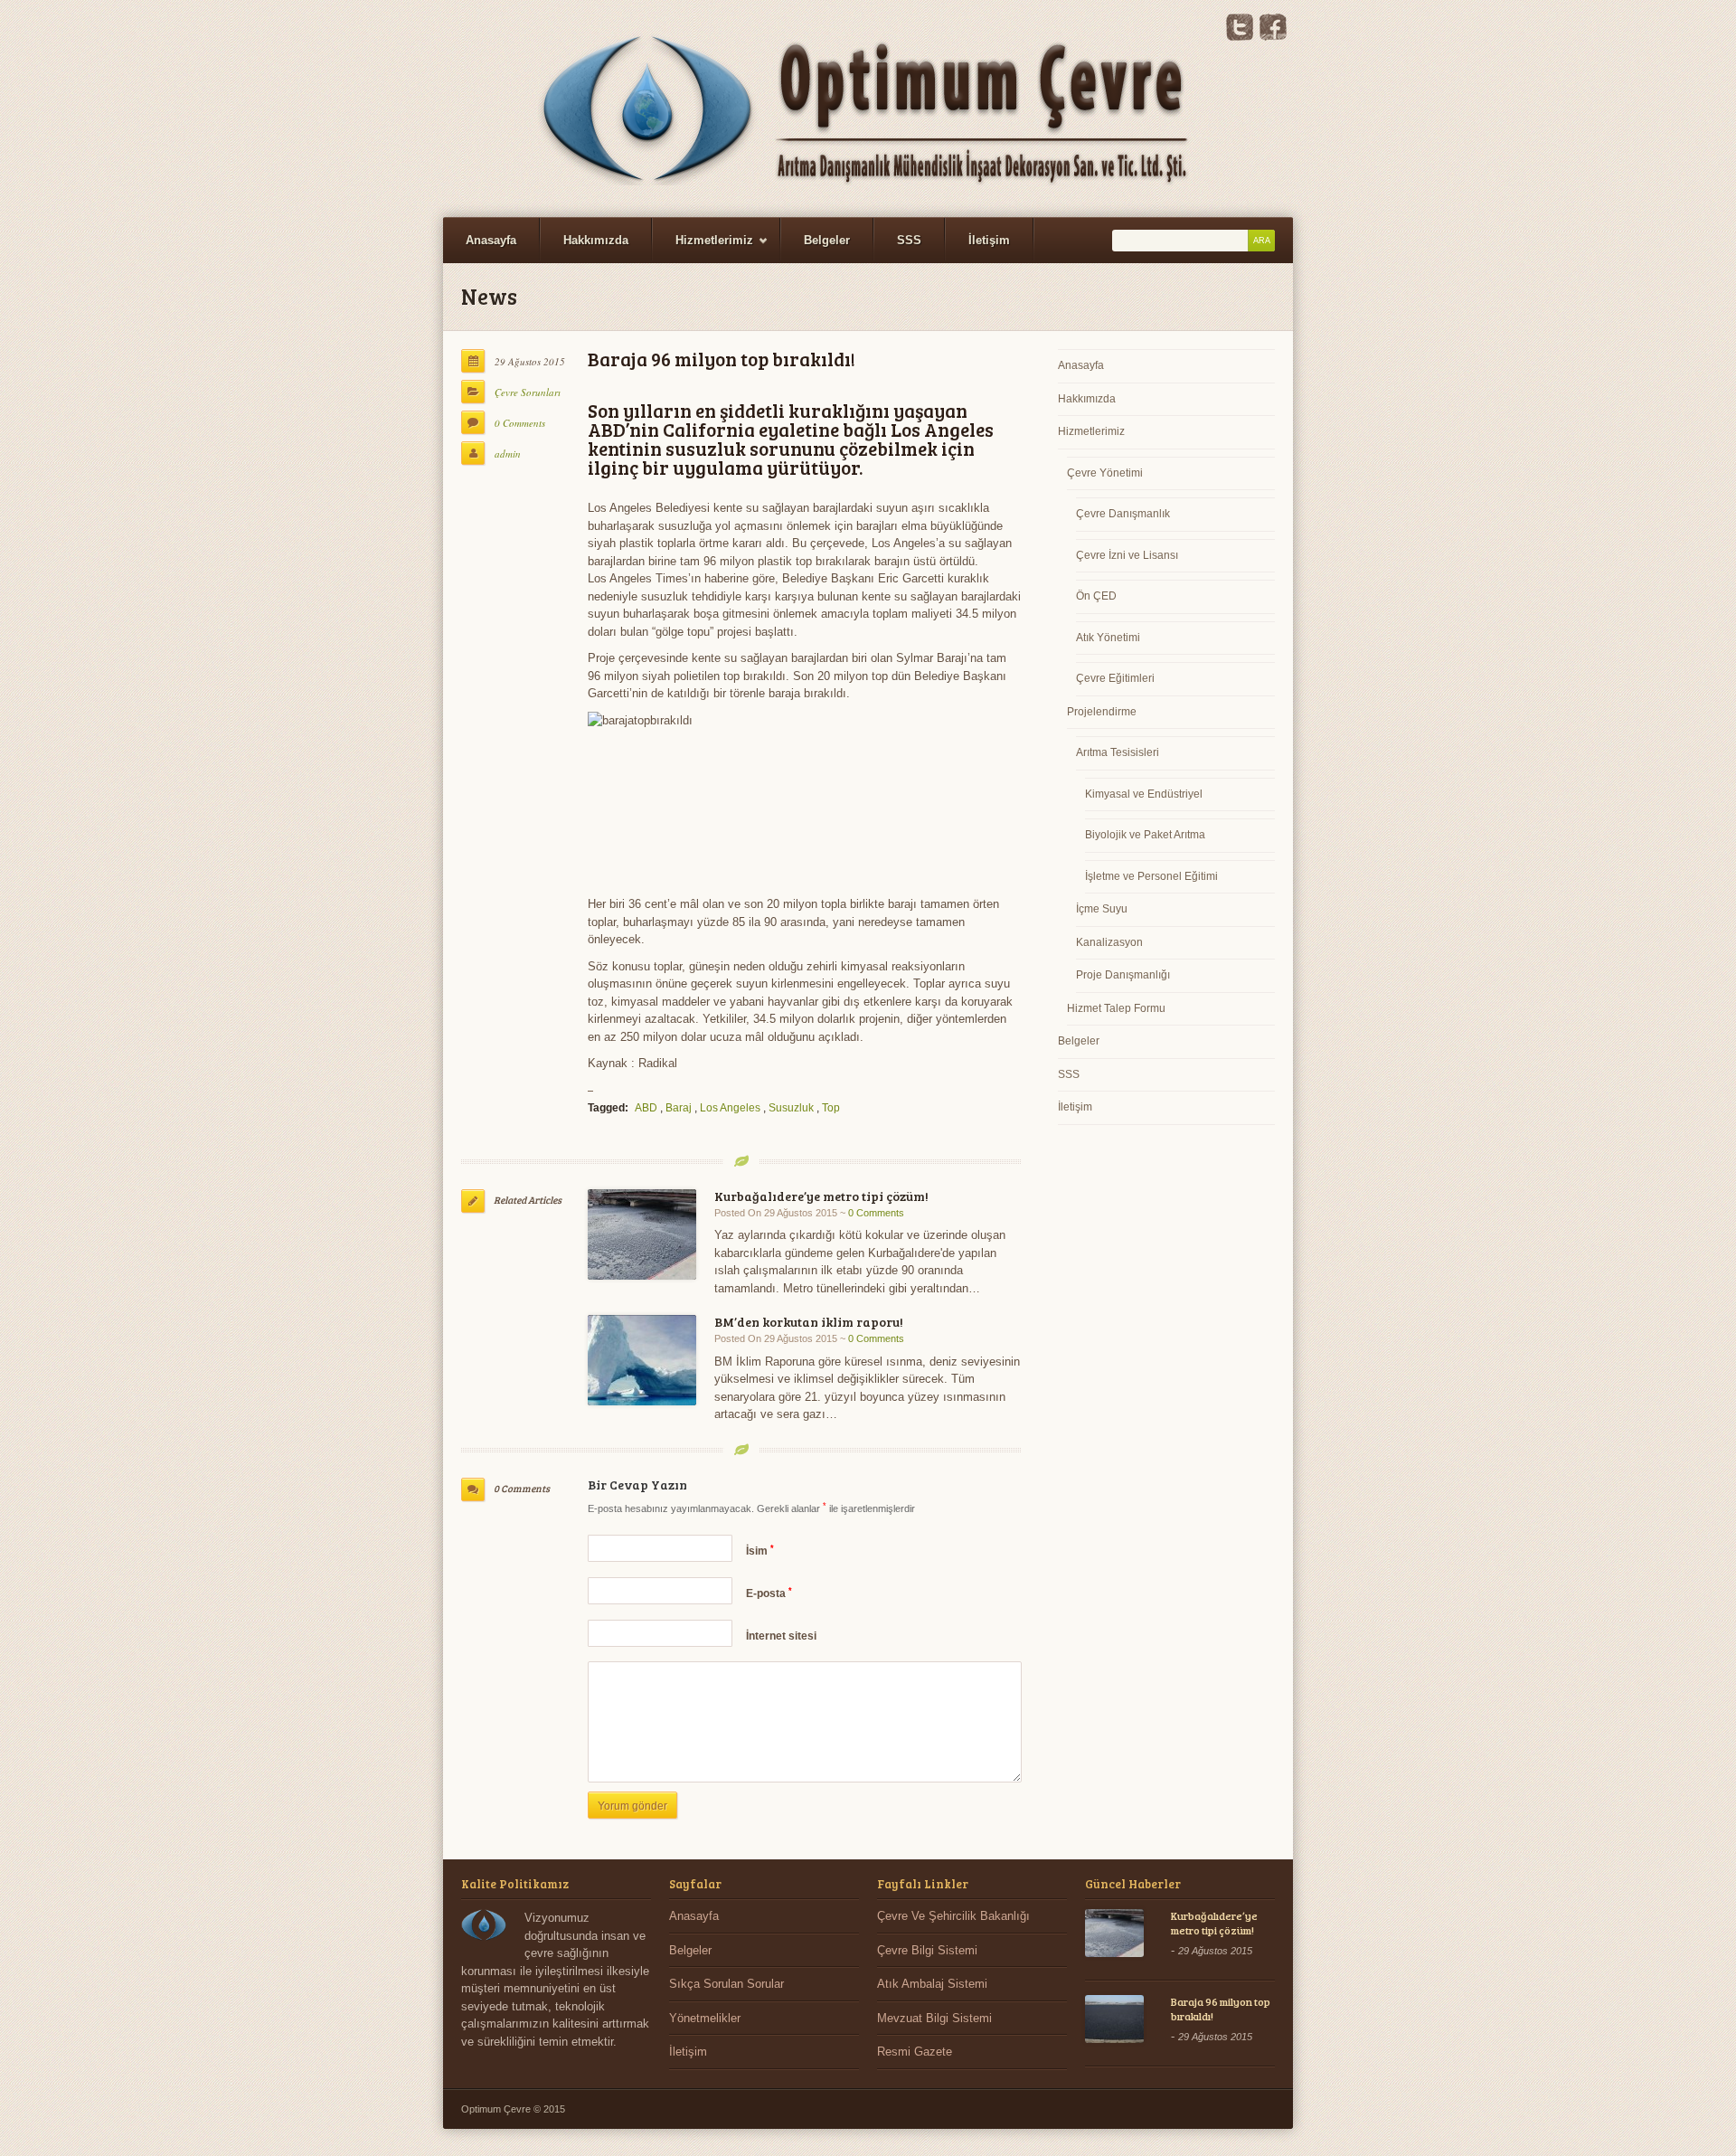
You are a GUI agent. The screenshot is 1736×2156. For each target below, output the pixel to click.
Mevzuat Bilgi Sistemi (934, 2018)
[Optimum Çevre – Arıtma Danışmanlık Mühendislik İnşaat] (868, 109)
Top (831, 1108)
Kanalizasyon (1109, 942)
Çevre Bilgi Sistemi (927, 1950)
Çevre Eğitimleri (1115, 678)
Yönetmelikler (705, 2018)
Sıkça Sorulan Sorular (726, 1984)
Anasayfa (491, 240)
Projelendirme (1102, 712)
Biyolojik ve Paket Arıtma (1145, 835)
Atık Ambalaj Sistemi (932, 1984)
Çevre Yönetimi (1105, 473)
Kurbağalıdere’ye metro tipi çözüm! (821, 1196)
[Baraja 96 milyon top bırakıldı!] (1114, 2019)
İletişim (989, 240)
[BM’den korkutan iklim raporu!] (642, 1360)
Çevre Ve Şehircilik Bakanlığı (953, 1916)
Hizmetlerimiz (703, 248)
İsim (760, 1551)
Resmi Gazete (915, 2052)
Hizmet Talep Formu (1116, 1008)
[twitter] (1240, 37)
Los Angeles (730, 1108)
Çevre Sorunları (528, 392)
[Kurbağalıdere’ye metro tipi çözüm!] (642, 1234)
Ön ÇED (1096, 596)
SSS (909, 240)
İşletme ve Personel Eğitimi (1151, 876)
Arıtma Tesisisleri (1118, 752)
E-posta (769, 1593)
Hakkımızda (596, 240)
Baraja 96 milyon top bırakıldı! (1221, 2009)
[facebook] (1273, 37)
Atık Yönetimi (1108, 638)
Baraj (679, 1108)
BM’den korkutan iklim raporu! (809, 1322)
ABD (646, 1108)
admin (508, 454)
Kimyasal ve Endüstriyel (1144, 794)
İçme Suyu (1102, 909)
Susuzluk (791, 1108)
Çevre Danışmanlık (1123, 514)
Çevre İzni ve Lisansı (1127, 555)
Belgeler (827, 240)
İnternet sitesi (781, 1636)
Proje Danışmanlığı (1123, 975)
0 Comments (520, 423)
